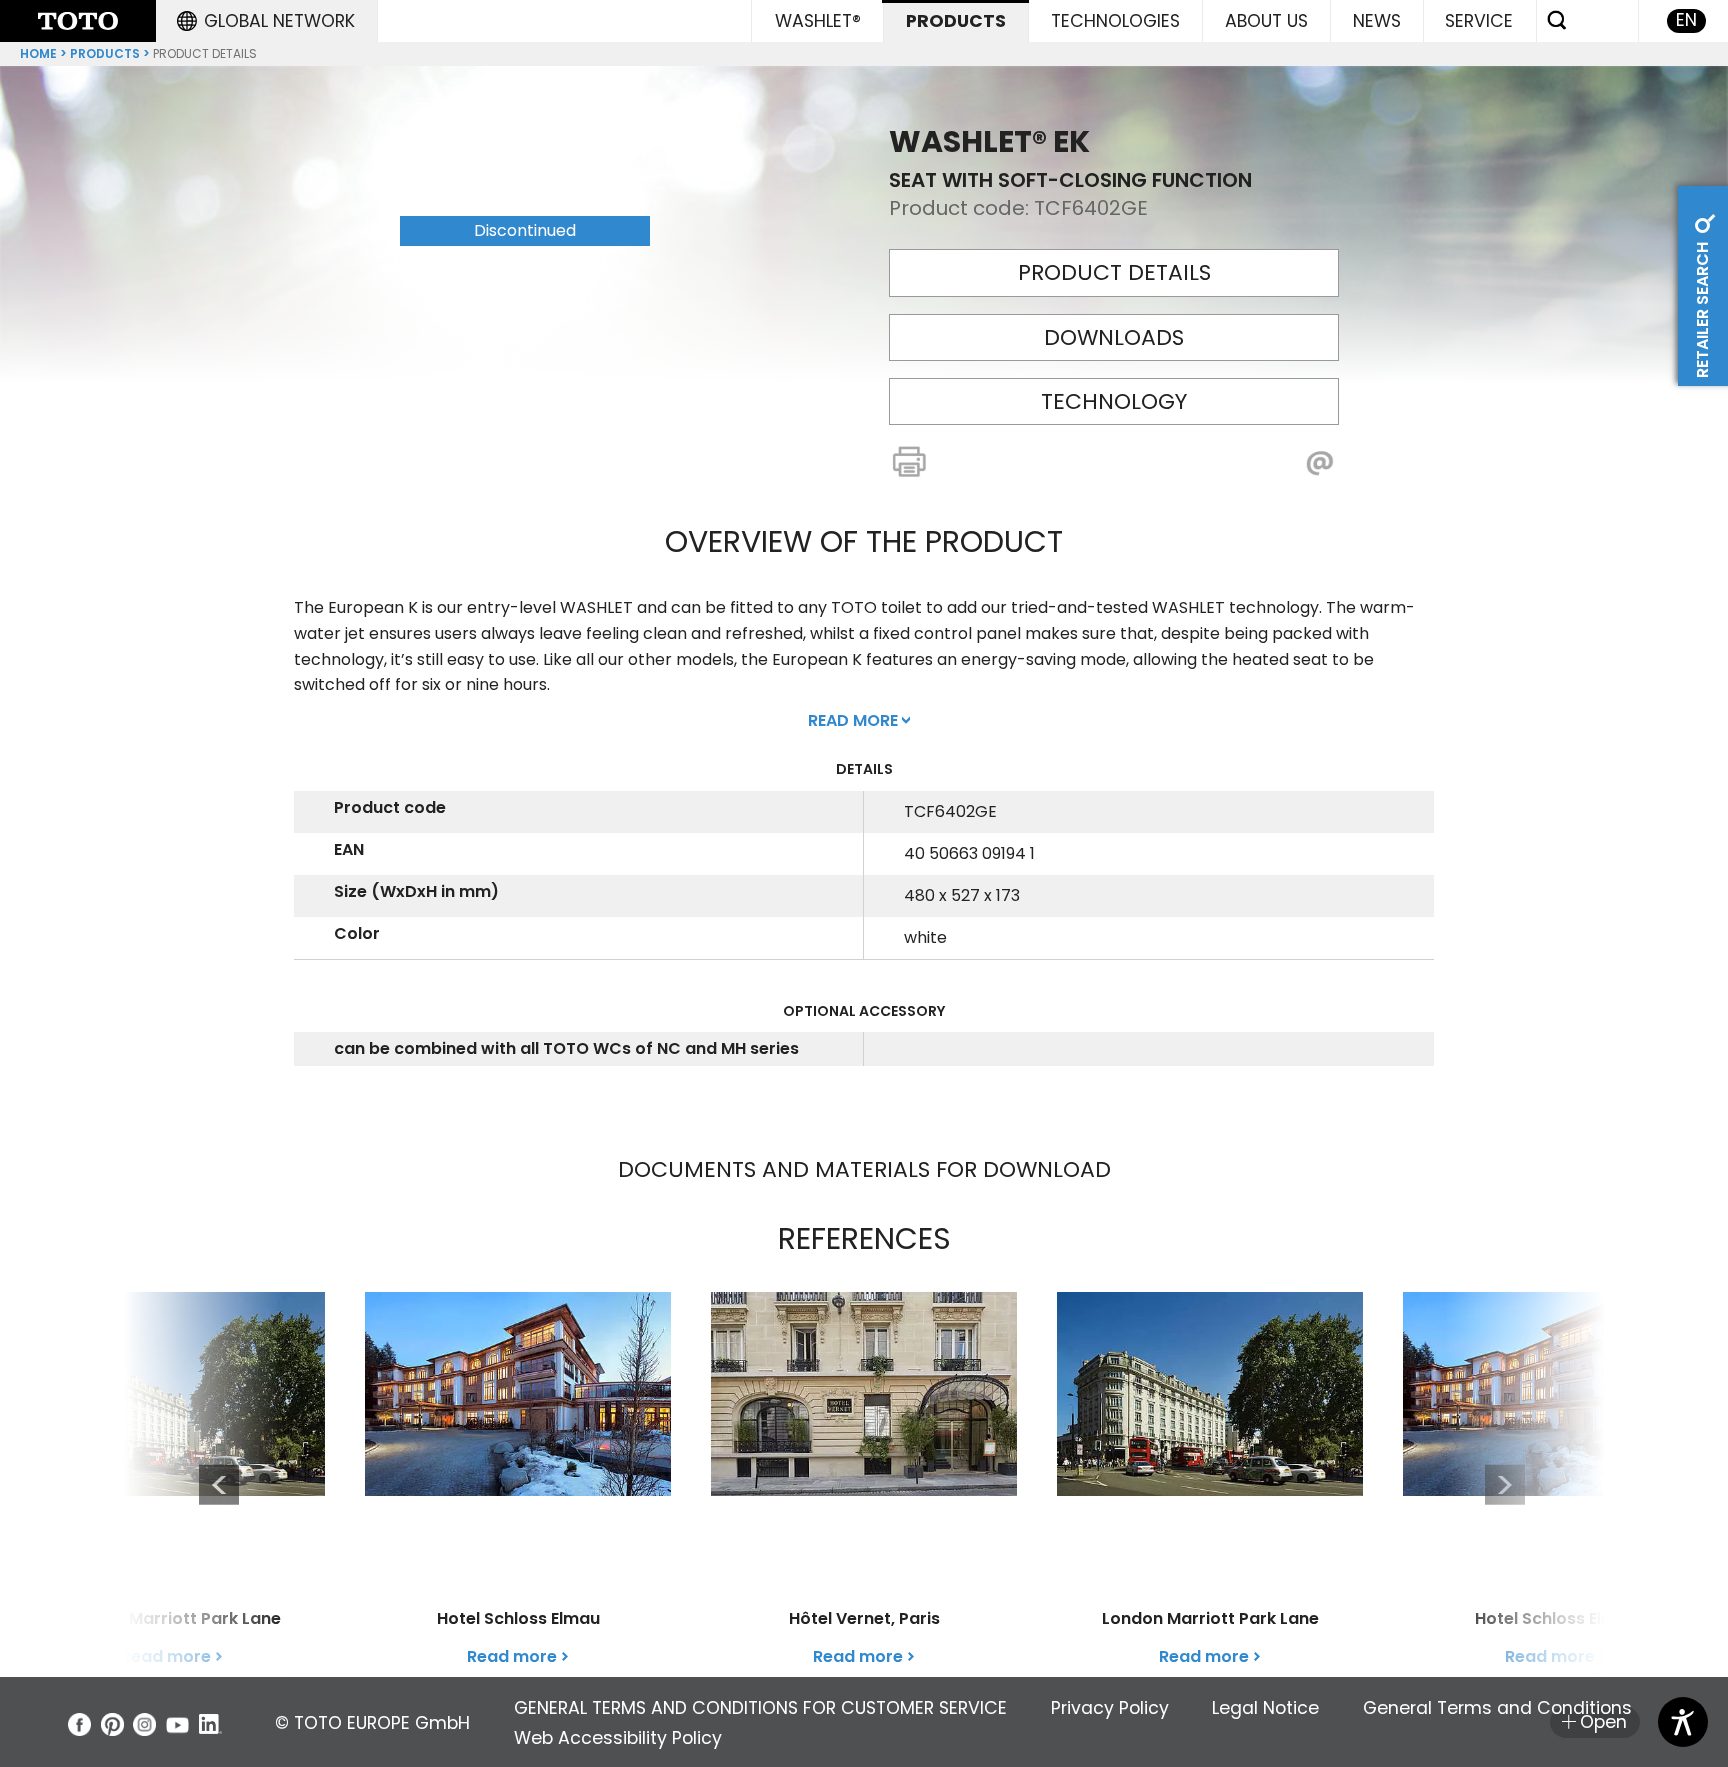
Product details (1114, 272)
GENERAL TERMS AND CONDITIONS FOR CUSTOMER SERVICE (760, 1708)
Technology (1114, 401)
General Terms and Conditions (1497, 1708)
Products (105, 53)
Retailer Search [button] (1702, 308)
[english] (78, 21)
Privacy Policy (1110, 1708)
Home (38, 53)
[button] (266, 21)
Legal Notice (1265, 1708)
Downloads (1114, 337)
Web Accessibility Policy (618, 1738)
